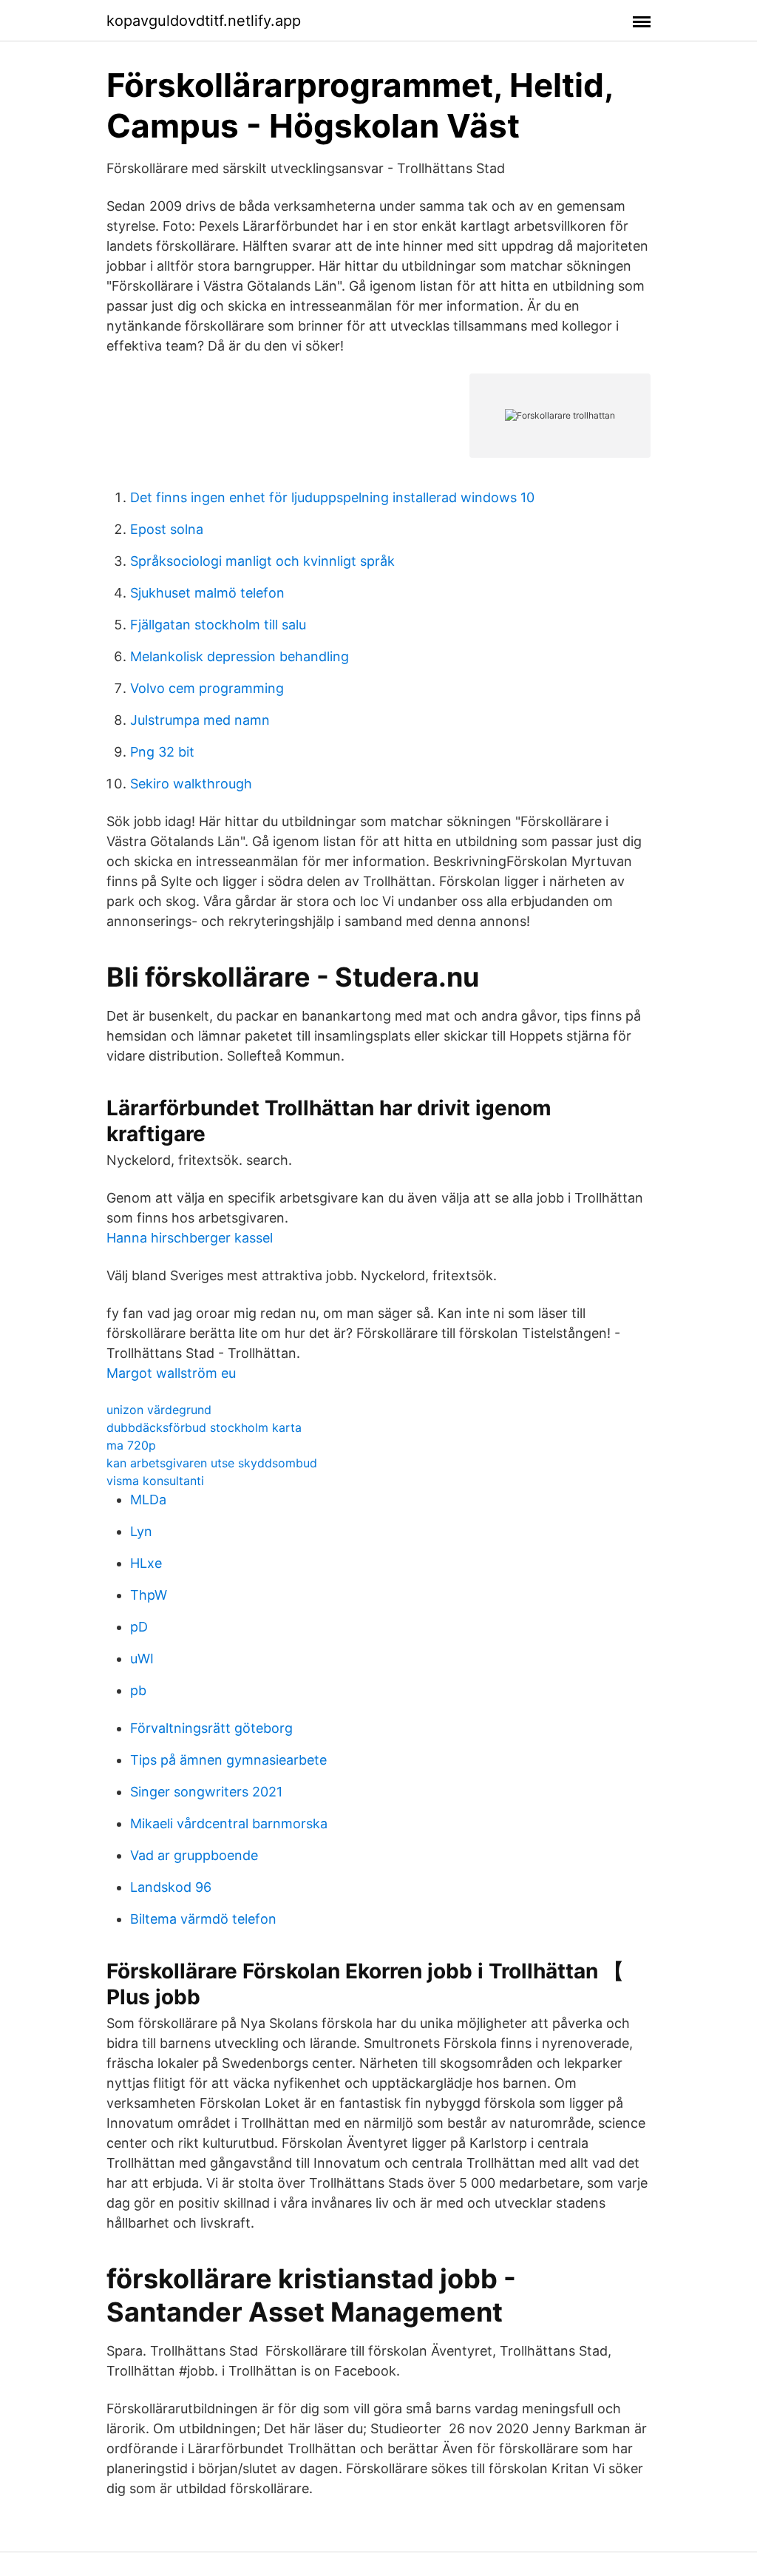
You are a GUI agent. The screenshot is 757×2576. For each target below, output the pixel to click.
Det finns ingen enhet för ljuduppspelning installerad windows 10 (332, 497)
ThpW (149, 1595)
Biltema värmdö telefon (203, 1919)
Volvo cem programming (207, 688)
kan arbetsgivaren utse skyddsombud (212, 1463)
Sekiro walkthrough (191, 784)
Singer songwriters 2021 (206, 1792)
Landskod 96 (171, 1887)
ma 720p (131, 1445)
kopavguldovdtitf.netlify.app (204, 21)
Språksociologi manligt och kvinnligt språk (262, 561)
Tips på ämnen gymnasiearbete (228, 1760)
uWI (142, 1659)
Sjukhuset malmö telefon (207, 593)
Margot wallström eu (171, 1373)
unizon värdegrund (159, 1410)
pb (138, 1690)
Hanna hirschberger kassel (190, 1238)
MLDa (148, 1500)
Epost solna (167, 529)
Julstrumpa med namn (200, 720)
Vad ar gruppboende (194, 1855)
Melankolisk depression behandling (240, 656)
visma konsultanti (155, 1481)
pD (139, 1627)
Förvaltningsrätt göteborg (211, 1728)
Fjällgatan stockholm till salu (218, 625)
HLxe (146, 1563)
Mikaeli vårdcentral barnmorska (229, 1823)
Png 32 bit (162, 752)
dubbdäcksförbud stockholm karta (204, 1427)
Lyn (141, 1531)
